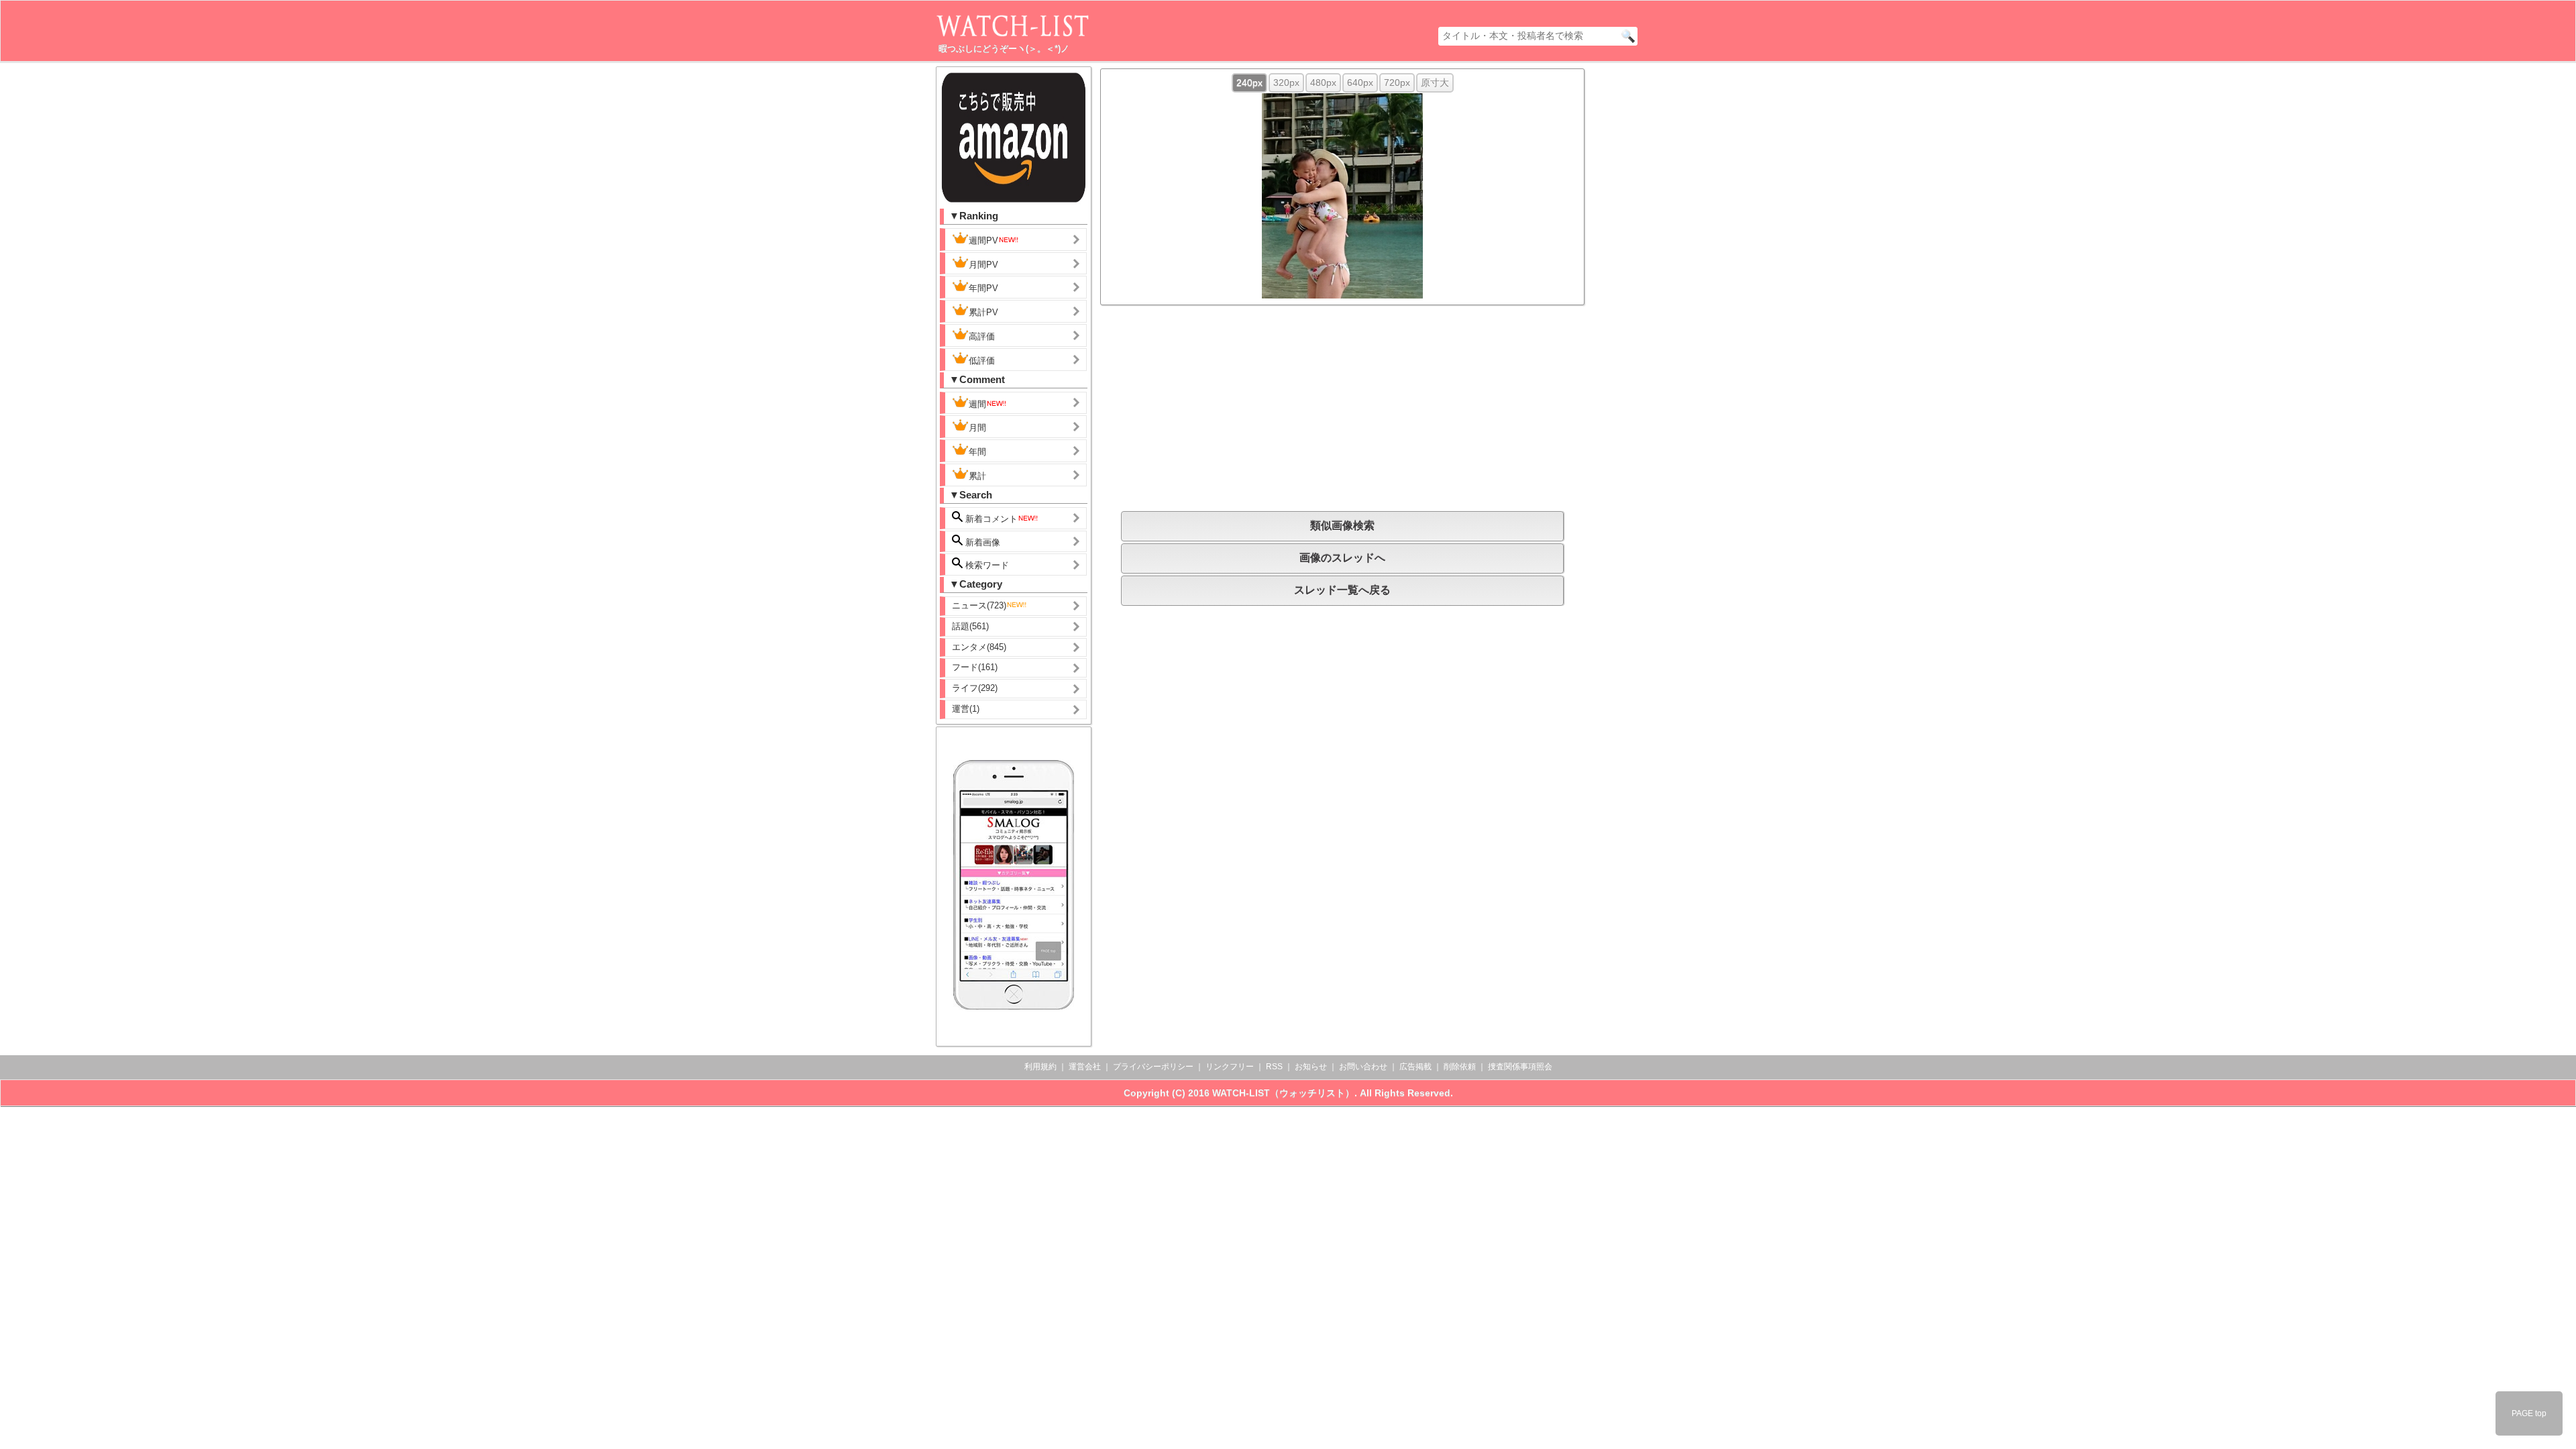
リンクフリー (1230, 1067)
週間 (977, 404)
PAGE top (2529, 1413)
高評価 (982, 336)
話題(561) (970, 626)
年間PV (983, 288)
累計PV (983, 312)
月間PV (983, 265)
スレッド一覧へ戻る (1342, 590)
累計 (977, 476)
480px (1323, 83)
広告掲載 (1415, 1067)
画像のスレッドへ (1342, 558)
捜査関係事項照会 (1520, 1067)
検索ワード (986, 565)
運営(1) (966, 709)
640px (1360, 83)
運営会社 (1085, 1067)
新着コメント (990, 519)
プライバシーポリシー (1153, 1067)
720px (1397, 83)
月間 (977, 428)
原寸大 (1435, 83)
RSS (1274, 1067)
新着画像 (981, 542)
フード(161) (975, 667)
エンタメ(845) (979, 647)
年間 (977, 452)
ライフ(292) (975, 688)
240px (1249, 83)
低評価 (982, 361)
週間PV (983, 240)
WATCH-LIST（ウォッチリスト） (1283, 1093)
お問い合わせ (1363, 1067)
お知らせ (1311, 1067)
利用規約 (1040, 1067)
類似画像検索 (1342, 526)
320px (1286, 83)
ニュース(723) (979, 605)
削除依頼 (1460, 1067)
